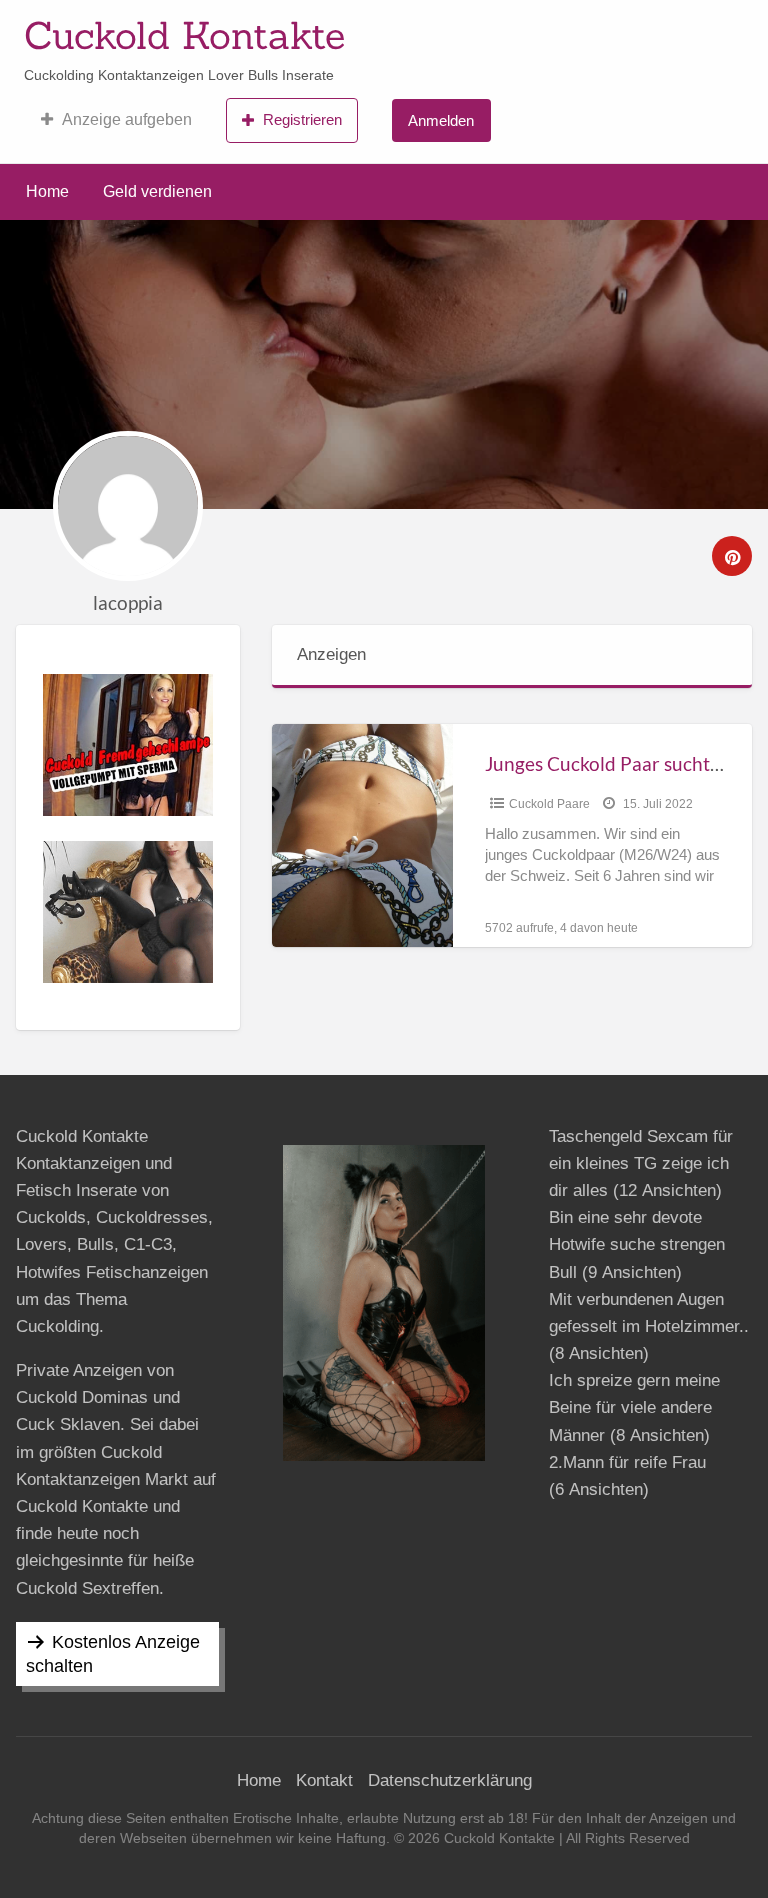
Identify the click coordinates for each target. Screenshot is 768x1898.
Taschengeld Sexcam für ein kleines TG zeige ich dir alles (641, 1163)
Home (47, 191)
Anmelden (441, 120)
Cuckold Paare (549, 804)
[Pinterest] (732, 556)
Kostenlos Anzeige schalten (113, 1654)
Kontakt (324, 1780)
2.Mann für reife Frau (627, 1462)
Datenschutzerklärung (450, 1780)
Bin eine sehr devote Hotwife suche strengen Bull (637, 1244)
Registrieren (302, 119)
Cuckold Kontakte (184, 35)
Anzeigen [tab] (331, 654)
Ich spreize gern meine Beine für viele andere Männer (634, 1407)
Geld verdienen (157, 191)
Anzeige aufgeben (127, 119)
